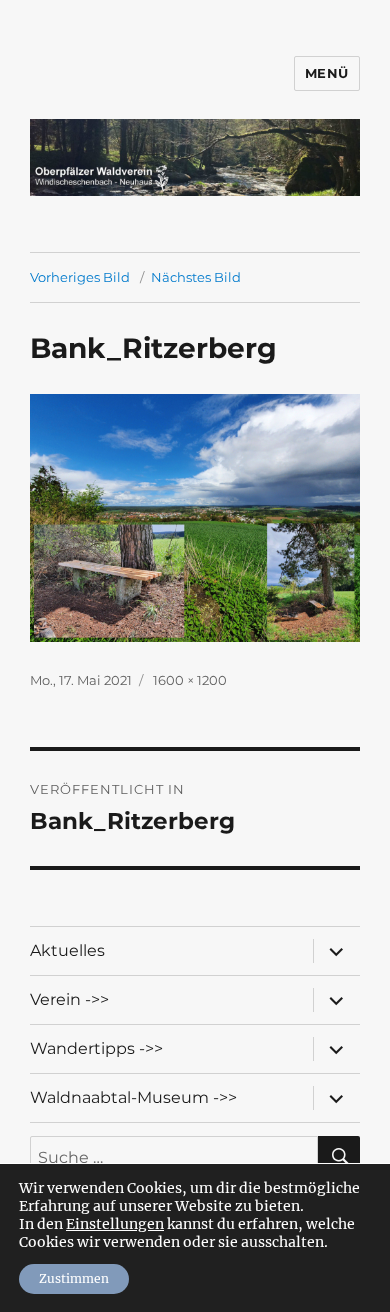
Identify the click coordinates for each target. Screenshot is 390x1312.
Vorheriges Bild (80, 277)
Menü (327, 73)
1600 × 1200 (190, 680)
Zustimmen (74, 1278)
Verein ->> (69, 999)
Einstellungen (115, 1224)
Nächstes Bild (196, 277)
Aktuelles (67, 950)
